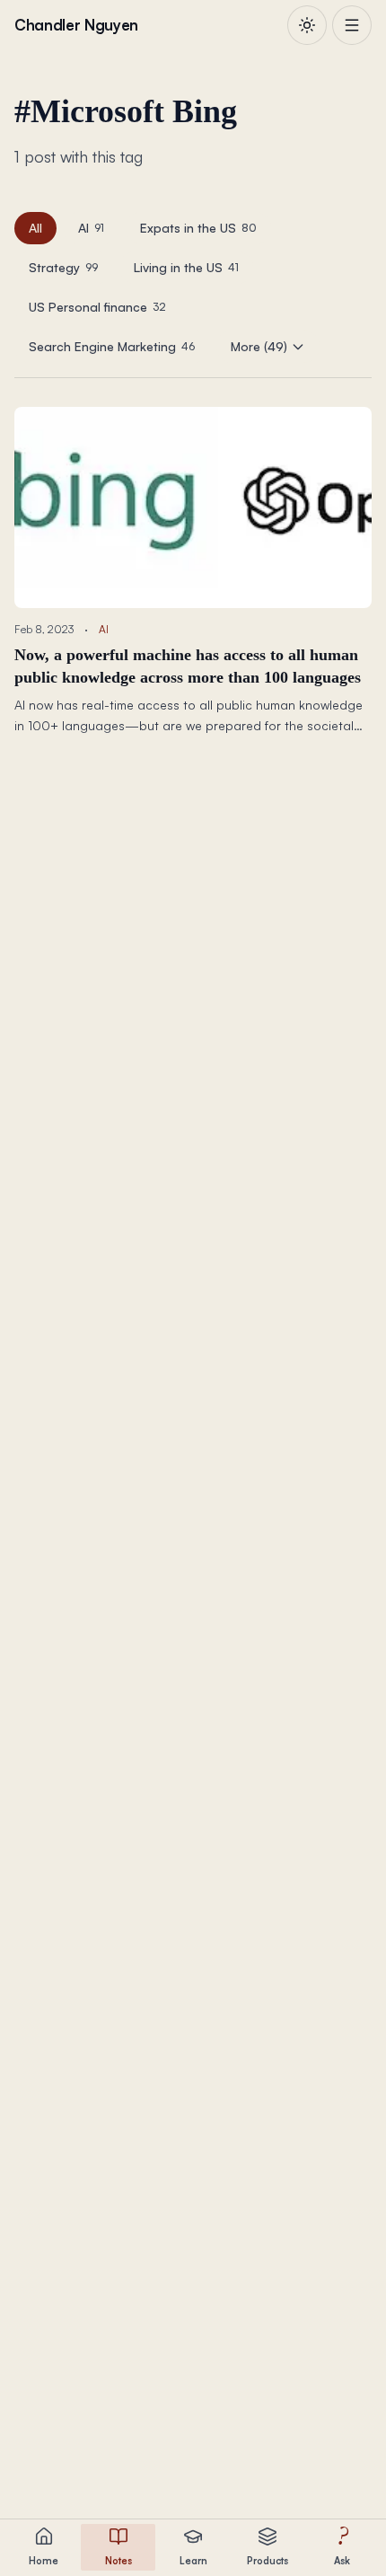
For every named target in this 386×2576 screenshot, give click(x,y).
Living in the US (186, 267)
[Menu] (352, 25)
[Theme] (307, 25)
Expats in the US (198, 228)
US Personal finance (97, 307)
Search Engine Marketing (112, 346)
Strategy (63, 267)
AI (91, 228)
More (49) (259, 346)
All (35, 228)
